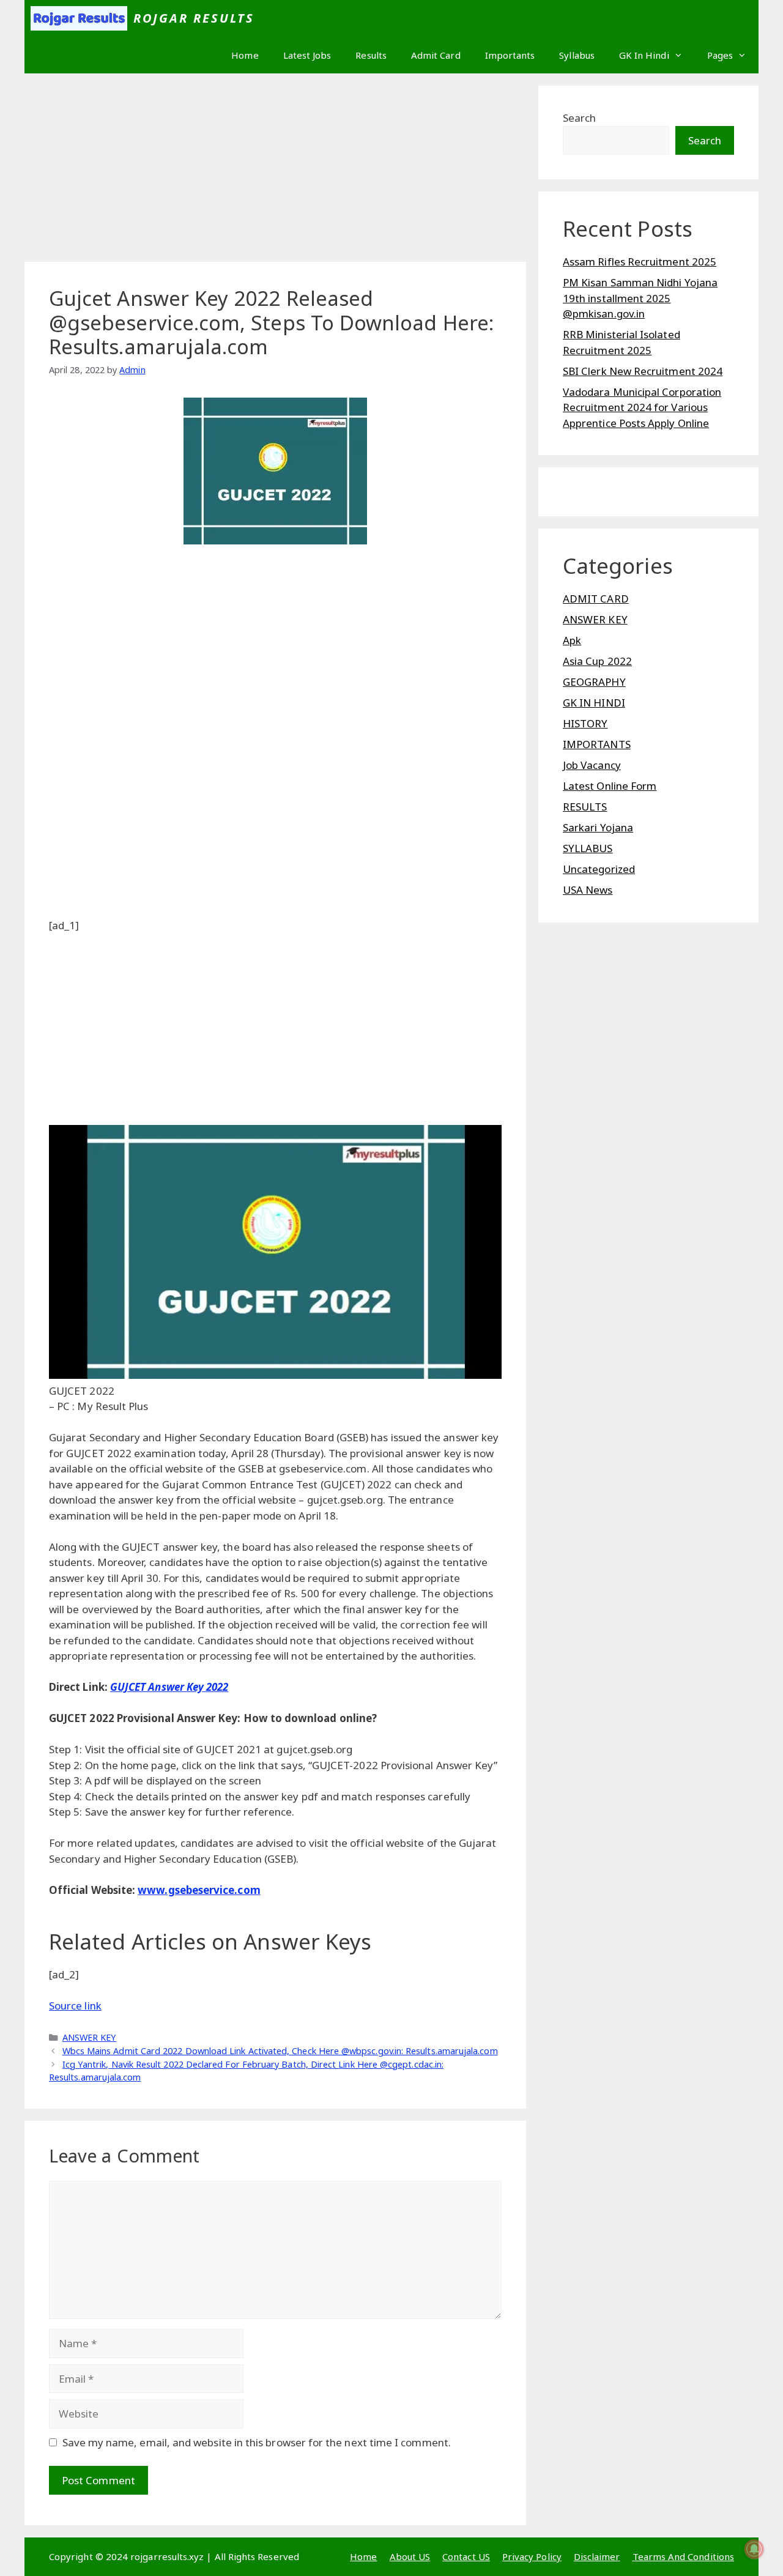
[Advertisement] (275, 171)
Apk (572, 640)
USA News (588, 890)
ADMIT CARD (596, 599)
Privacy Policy (532, 2556)
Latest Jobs (307, 55)
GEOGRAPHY (594, 682)
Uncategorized (599, 869)
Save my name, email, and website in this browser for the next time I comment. (257, 2442)
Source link (75, 2006)
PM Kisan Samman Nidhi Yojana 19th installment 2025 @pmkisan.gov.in (640, 298)
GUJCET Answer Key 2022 (169, 1687)
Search (579, 118)
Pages (720, 55)
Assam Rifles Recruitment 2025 (640, 262)
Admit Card (436, 55)
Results (371, 55)
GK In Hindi (644, 55)
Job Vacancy (592, 765)
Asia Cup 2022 (597, 661)
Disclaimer (597, 2556)
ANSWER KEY (90, 2037)
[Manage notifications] (754, 2549)
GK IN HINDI (594, 703)
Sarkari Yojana (598, 827)
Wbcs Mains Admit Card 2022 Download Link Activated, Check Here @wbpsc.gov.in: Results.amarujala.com (280, 2051)
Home (245, 55)
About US (410, 2556)
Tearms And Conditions (683, 2556)
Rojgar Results (194, 18)
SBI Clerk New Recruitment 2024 (643, 371)
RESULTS (585, 807)
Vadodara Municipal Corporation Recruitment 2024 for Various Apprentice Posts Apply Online (642, 407)
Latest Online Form (610, 786)
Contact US (466, 2556)
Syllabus (577, 55)
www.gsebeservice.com (199, 1890)
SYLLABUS (588, 848)
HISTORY (585, 723)
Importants (510, 55)
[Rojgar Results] (79, 18)
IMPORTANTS (597, 744)
